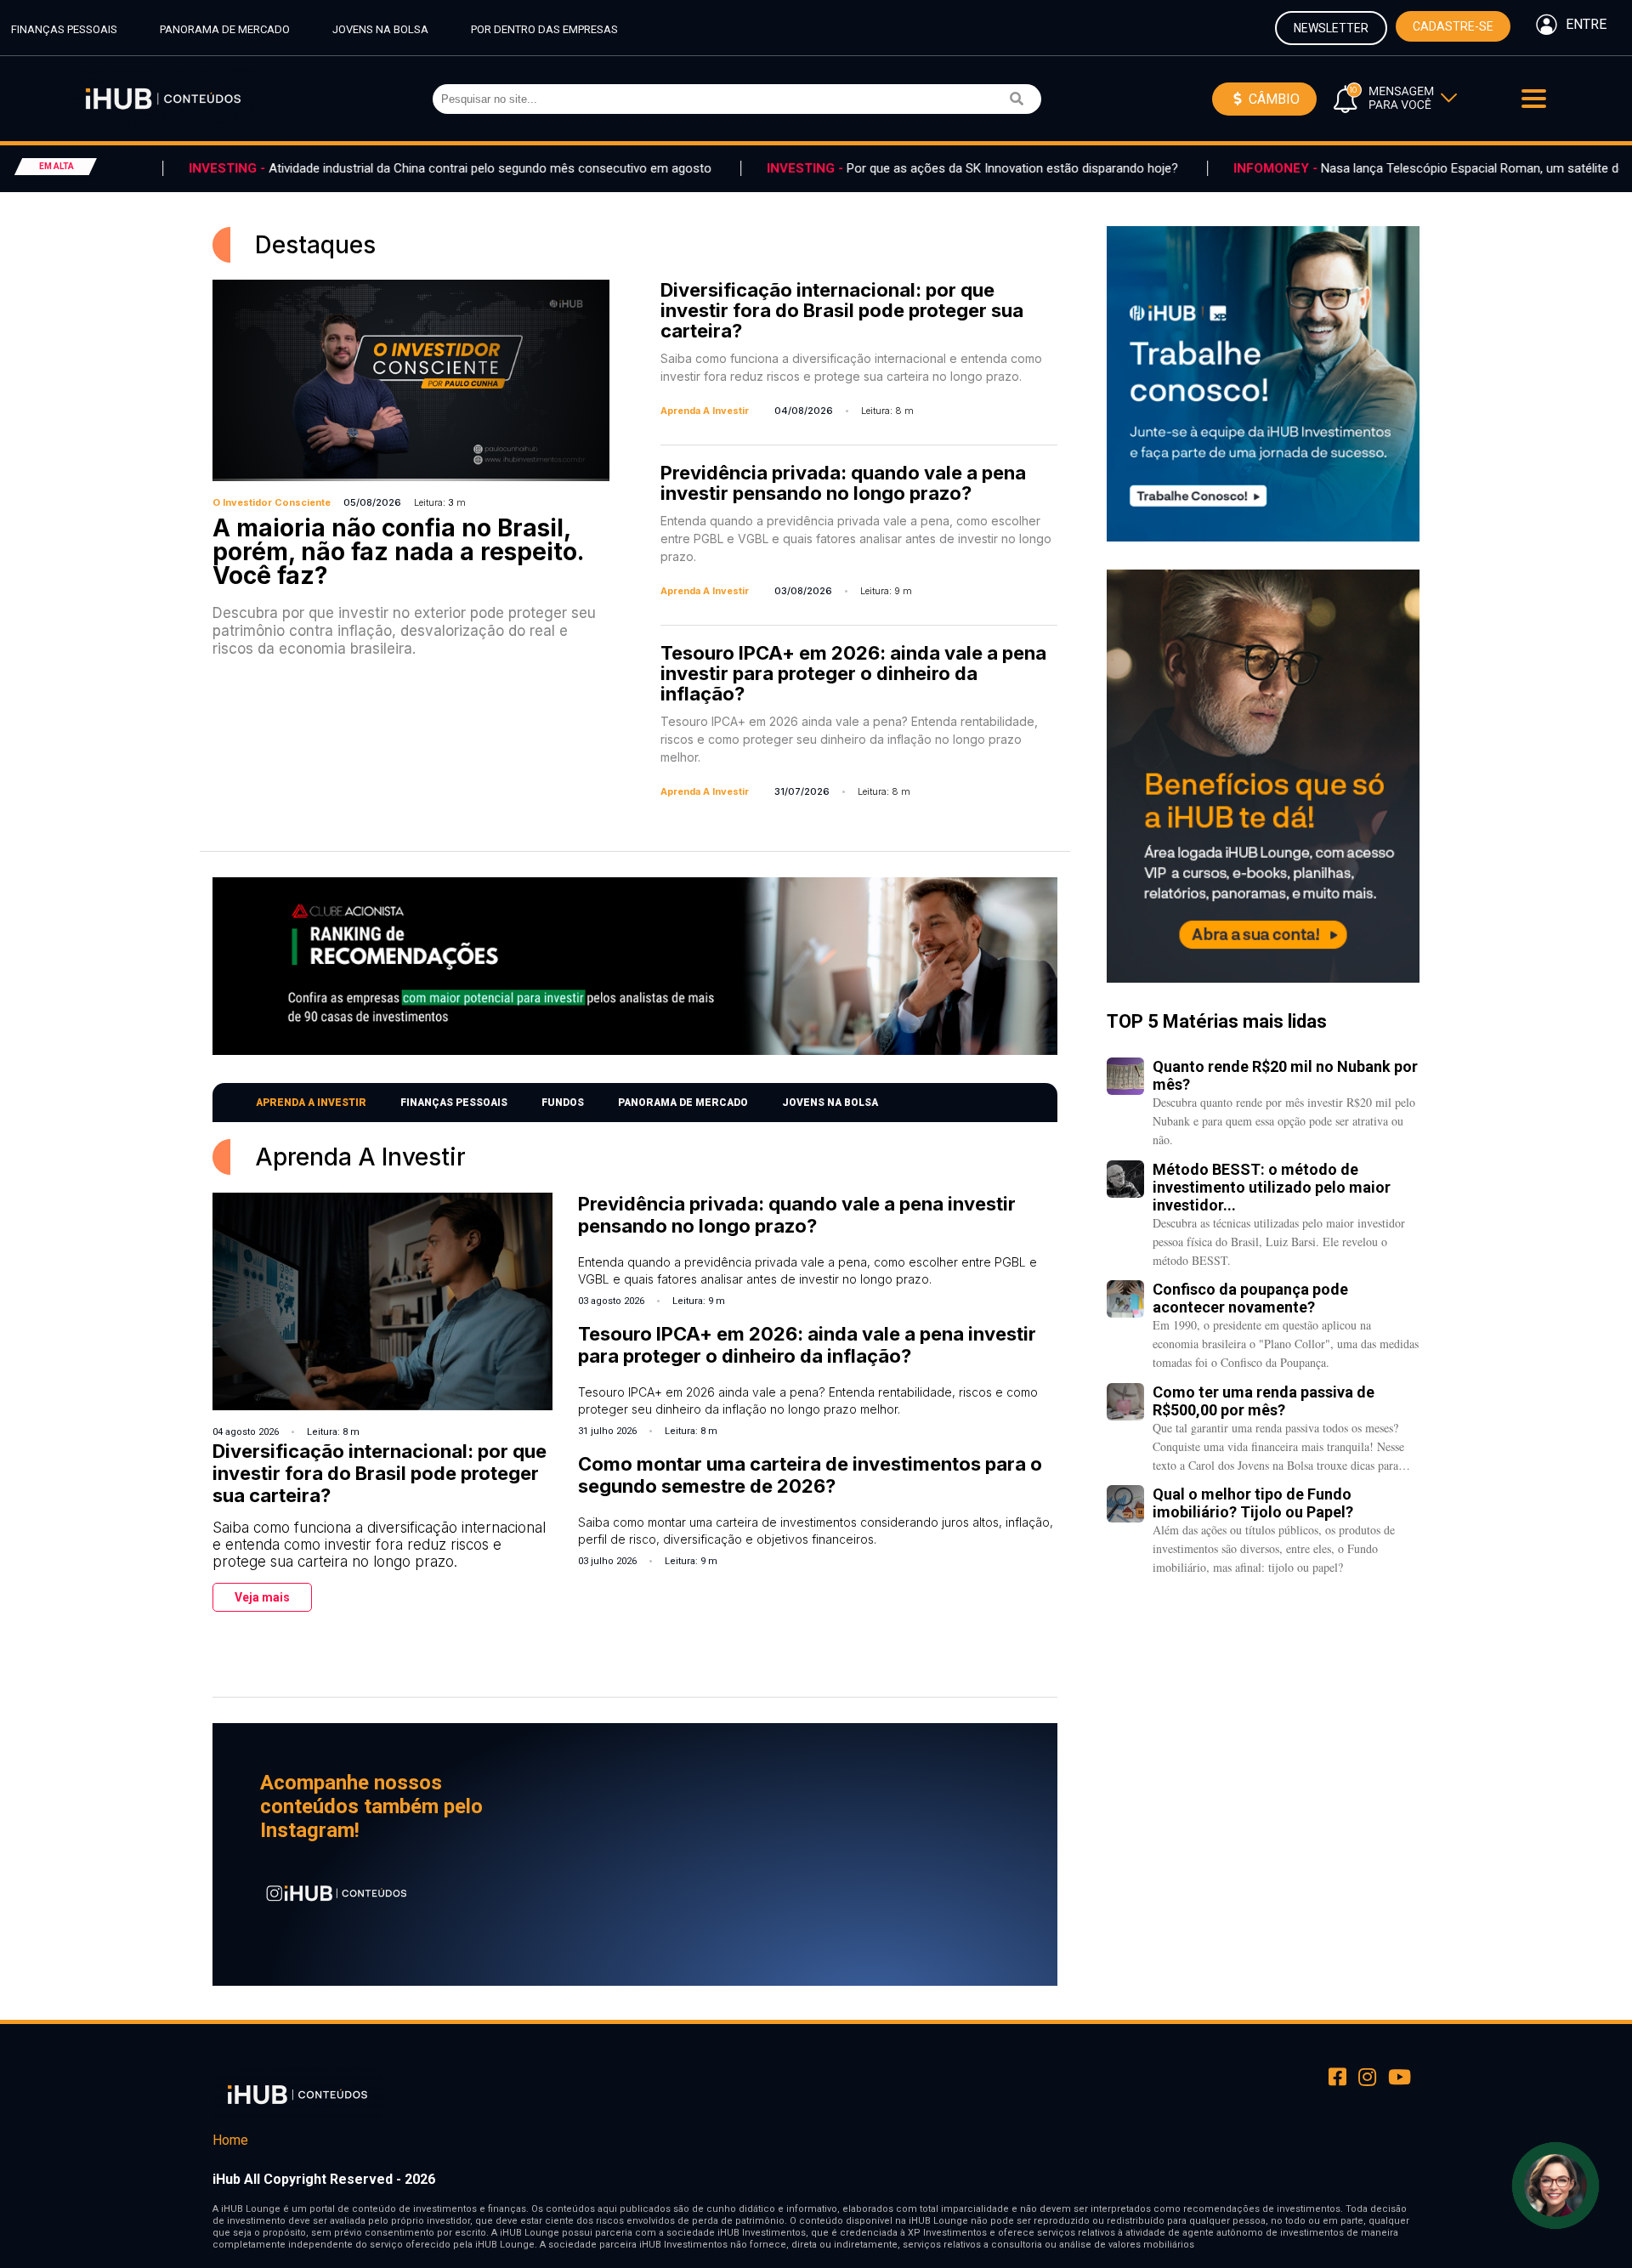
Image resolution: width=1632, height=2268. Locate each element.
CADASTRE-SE (1453, 26)
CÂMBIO (1272, 99)
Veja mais (262, 1597)
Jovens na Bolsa (380, 29)
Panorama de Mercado (225, 29)
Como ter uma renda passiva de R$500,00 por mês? (1264, 1401)
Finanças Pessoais (64, 29)
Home (230, 2140)
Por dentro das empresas (544, 29)
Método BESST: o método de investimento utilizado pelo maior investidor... (1272, 1187)
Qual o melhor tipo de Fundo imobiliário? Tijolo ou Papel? (1253, 1503)
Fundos (563, 1103)
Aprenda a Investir (311, 1103)
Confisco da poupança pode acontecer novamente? (1250, 1298)
